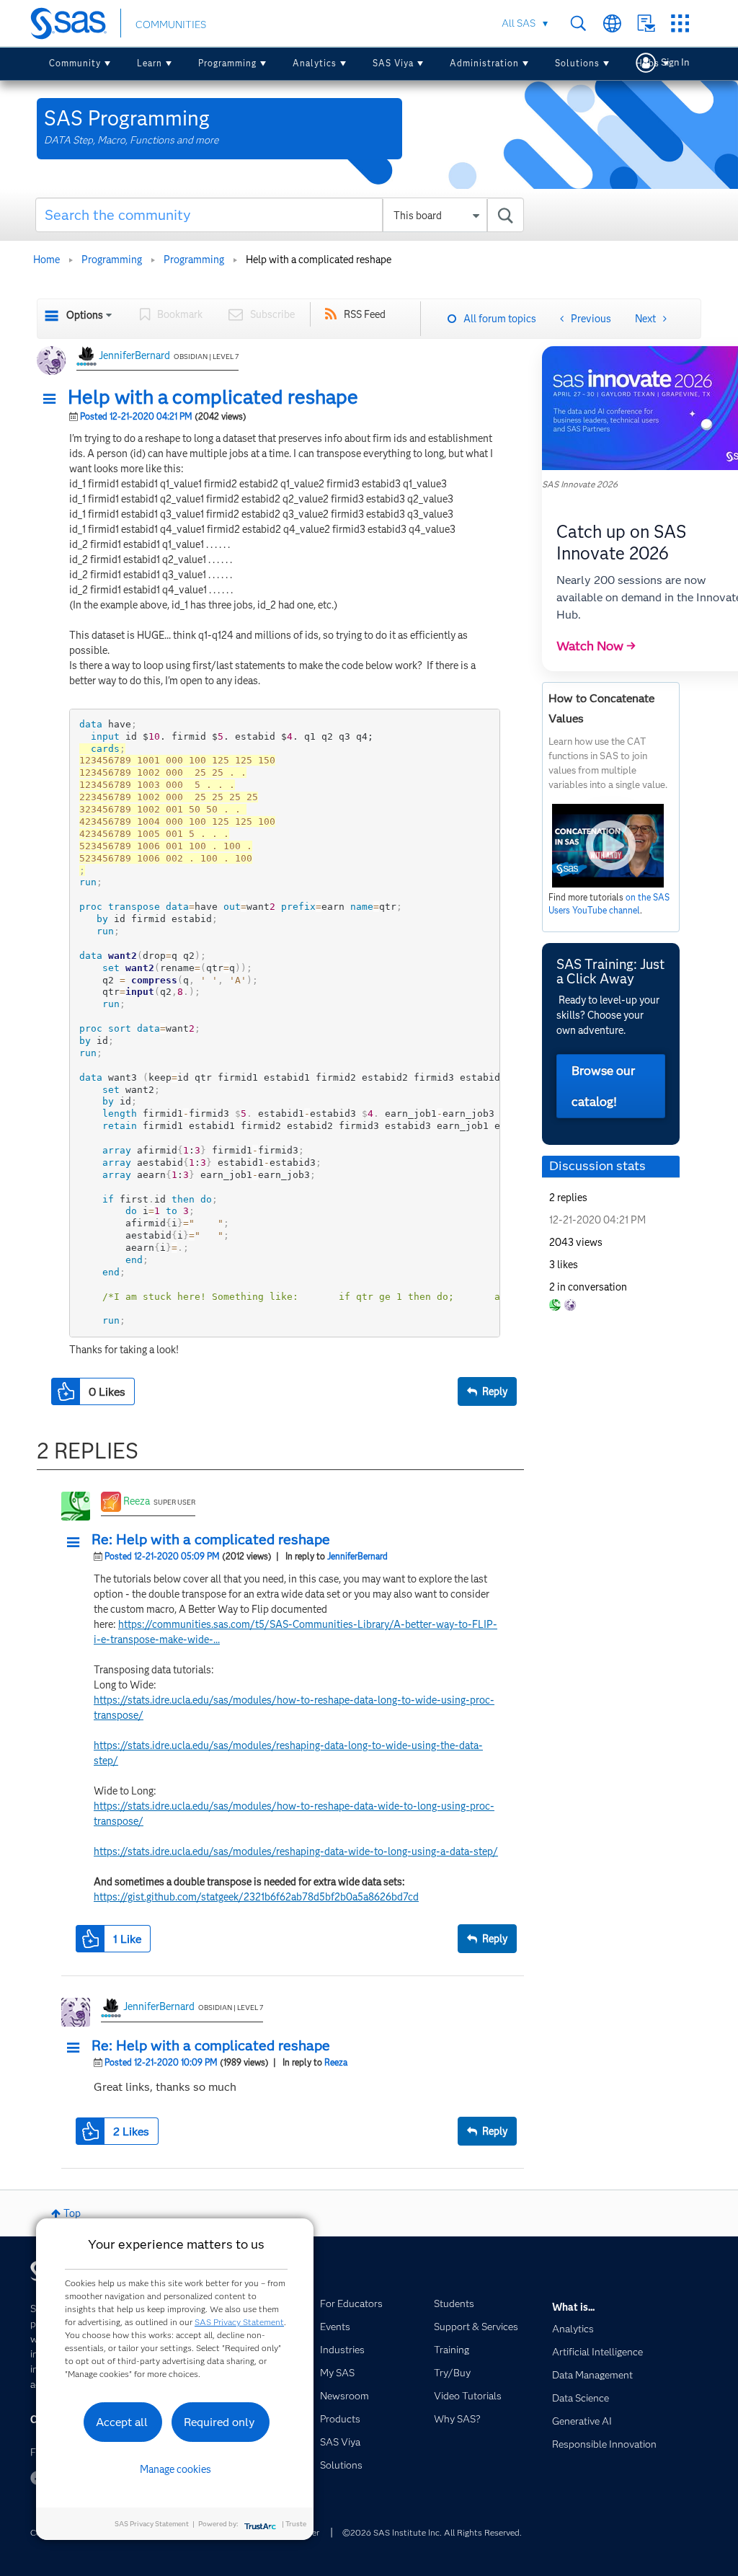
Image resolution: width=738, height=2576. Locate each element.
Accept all (122, 2422)
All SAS (519, 23)
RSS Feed (365, 314)
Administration (484, 63)
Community (75, 63)
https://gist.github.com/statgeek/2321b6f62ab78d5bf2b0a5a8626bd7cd (256, 1897)
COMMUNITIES (171, 25)
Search (578, 23)
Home (46, 260)
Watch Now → (596, 646)
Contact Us (646, 23)
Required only (219, 2422)
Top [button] (72, 2213)
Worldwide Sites (612, 23)
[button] (53, 399)
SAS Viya (393, 63)
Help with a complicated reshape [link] (319, 260)
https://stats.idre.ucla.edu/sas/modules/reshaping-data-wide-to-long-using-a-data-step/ (296, 1851)
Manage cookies (175, 2469)
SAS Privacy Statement (239, 2322)
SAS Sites (680, 23)
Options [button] (85, 315)
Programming (227, 63)
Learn (150, 63)
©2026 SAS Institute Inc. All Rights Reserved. (432, 2532)
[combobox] (280, 215)
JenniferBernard (134, 355)
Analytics (315, 63)
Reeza (137, 1501)
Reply (495, 1391)
